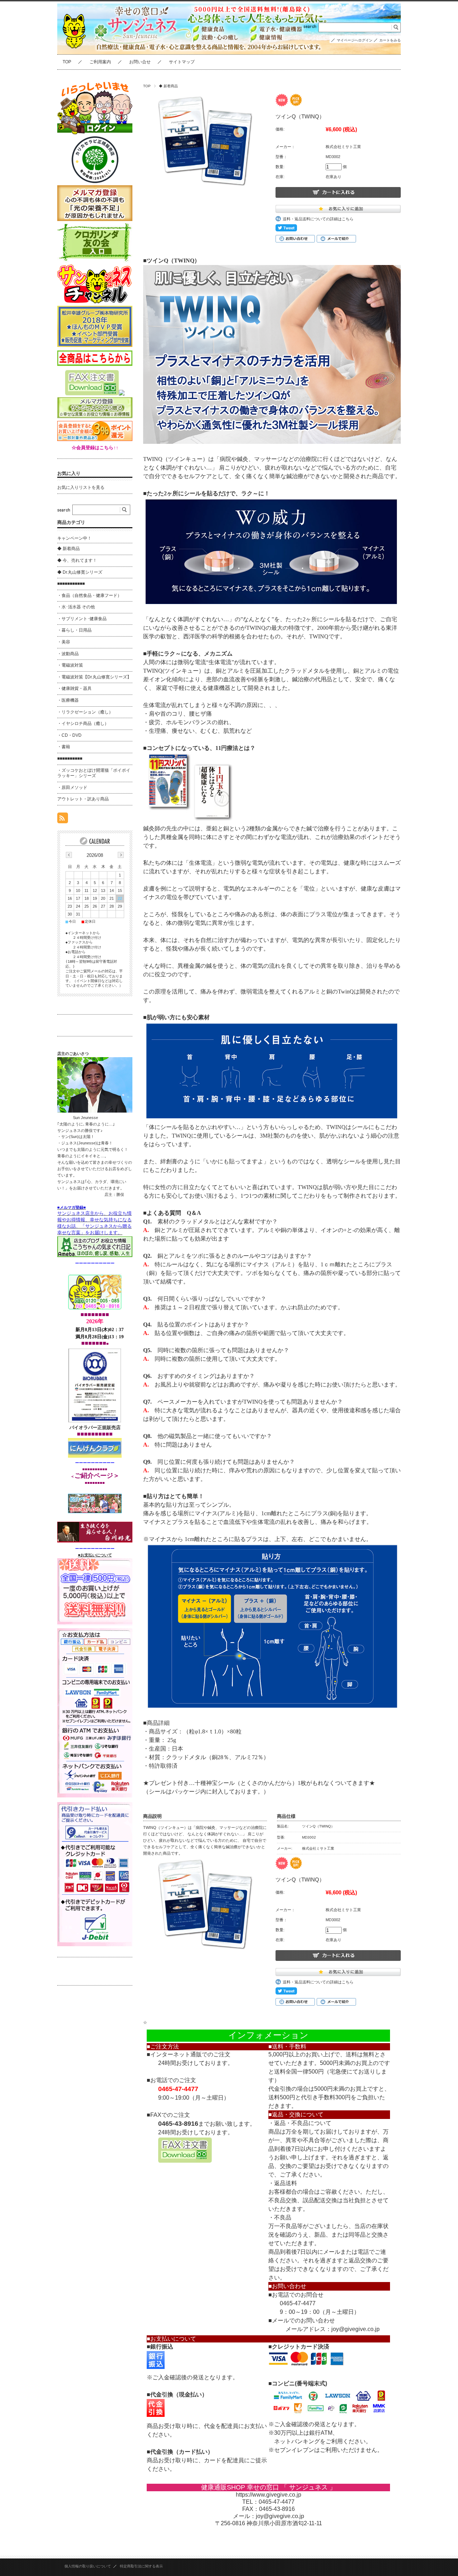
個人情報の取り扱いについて (88, 2566)
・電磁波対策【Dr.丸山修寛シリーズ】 (94, 677)
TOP (67, 62)
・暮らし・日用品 (74, 630)
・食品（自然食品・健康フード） (89, 595)
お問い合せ (140, 62)
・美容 (64, 642)
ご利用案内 (100, 62)
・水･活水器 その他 (76, 607)
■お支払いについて (95, 1555)
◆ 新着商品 (168, 86)
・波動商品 (68, 654)
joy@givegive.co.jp (355, 2329)
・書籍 (64, 747)
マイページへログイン (355, 40)
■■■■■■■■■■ (70, 759)
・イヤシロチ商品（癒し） (83, 723)
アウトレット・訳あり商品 (83, 799)
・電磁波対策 (70, 665)
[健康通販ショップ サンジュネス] (75, 55)
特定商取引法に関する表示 (141, 2566)
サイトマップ (182, 62)
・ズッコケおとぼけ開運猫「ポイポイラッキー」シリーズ (94, 773)
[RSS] (63, 820)
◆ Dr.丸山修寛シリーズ (80, 572)
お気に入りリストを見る (81, 487)
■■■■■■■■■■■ (71, 584)
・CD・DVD (69, 735)
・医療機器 (68, 700)
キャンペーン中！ (74, 538)
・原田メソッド (72, 787)
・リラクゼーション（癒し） (85, 712)
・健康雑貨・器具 (74, 688)
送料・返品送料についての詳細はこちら (318, 219)
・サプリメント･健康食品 (82, 619)
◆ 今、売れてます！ (77, 560)
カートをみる (390, 40)
